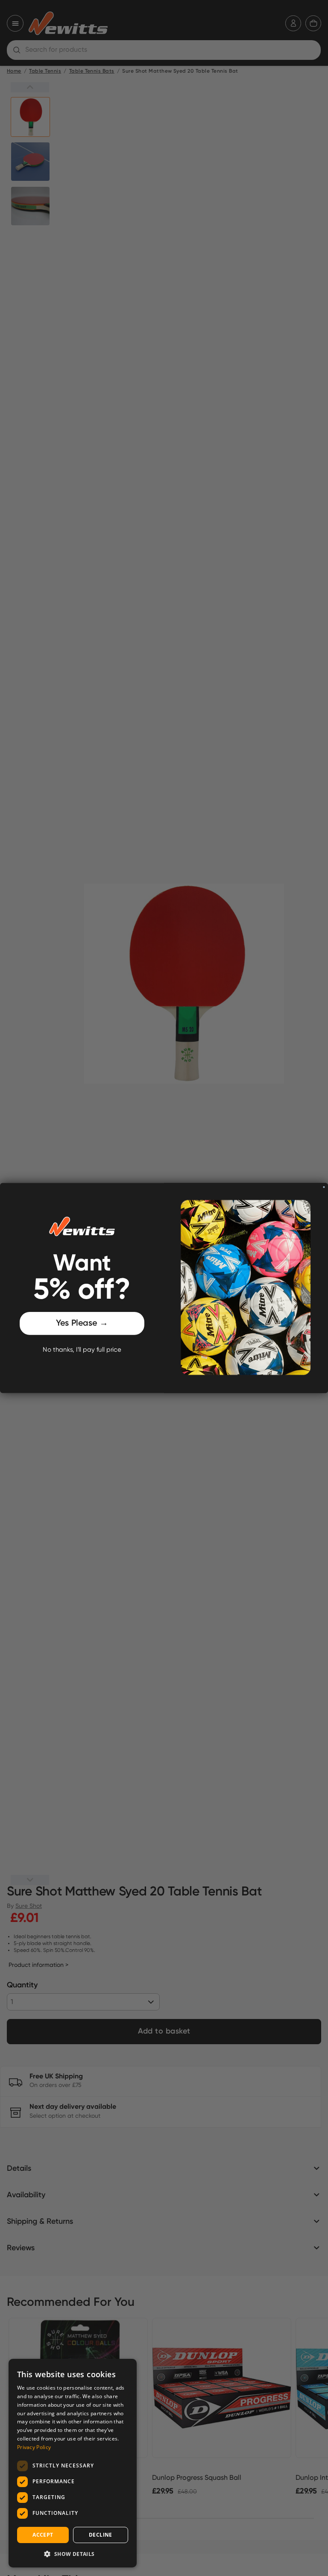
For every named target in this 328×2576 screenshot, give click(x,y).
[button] (73, 2554)
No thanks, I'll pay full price (82, 1350)
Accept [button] (43, 2535)
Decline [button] (101, 2535)
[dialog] (73, 2463)
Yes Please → (82, 1323)
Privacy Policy (34, 2447)
